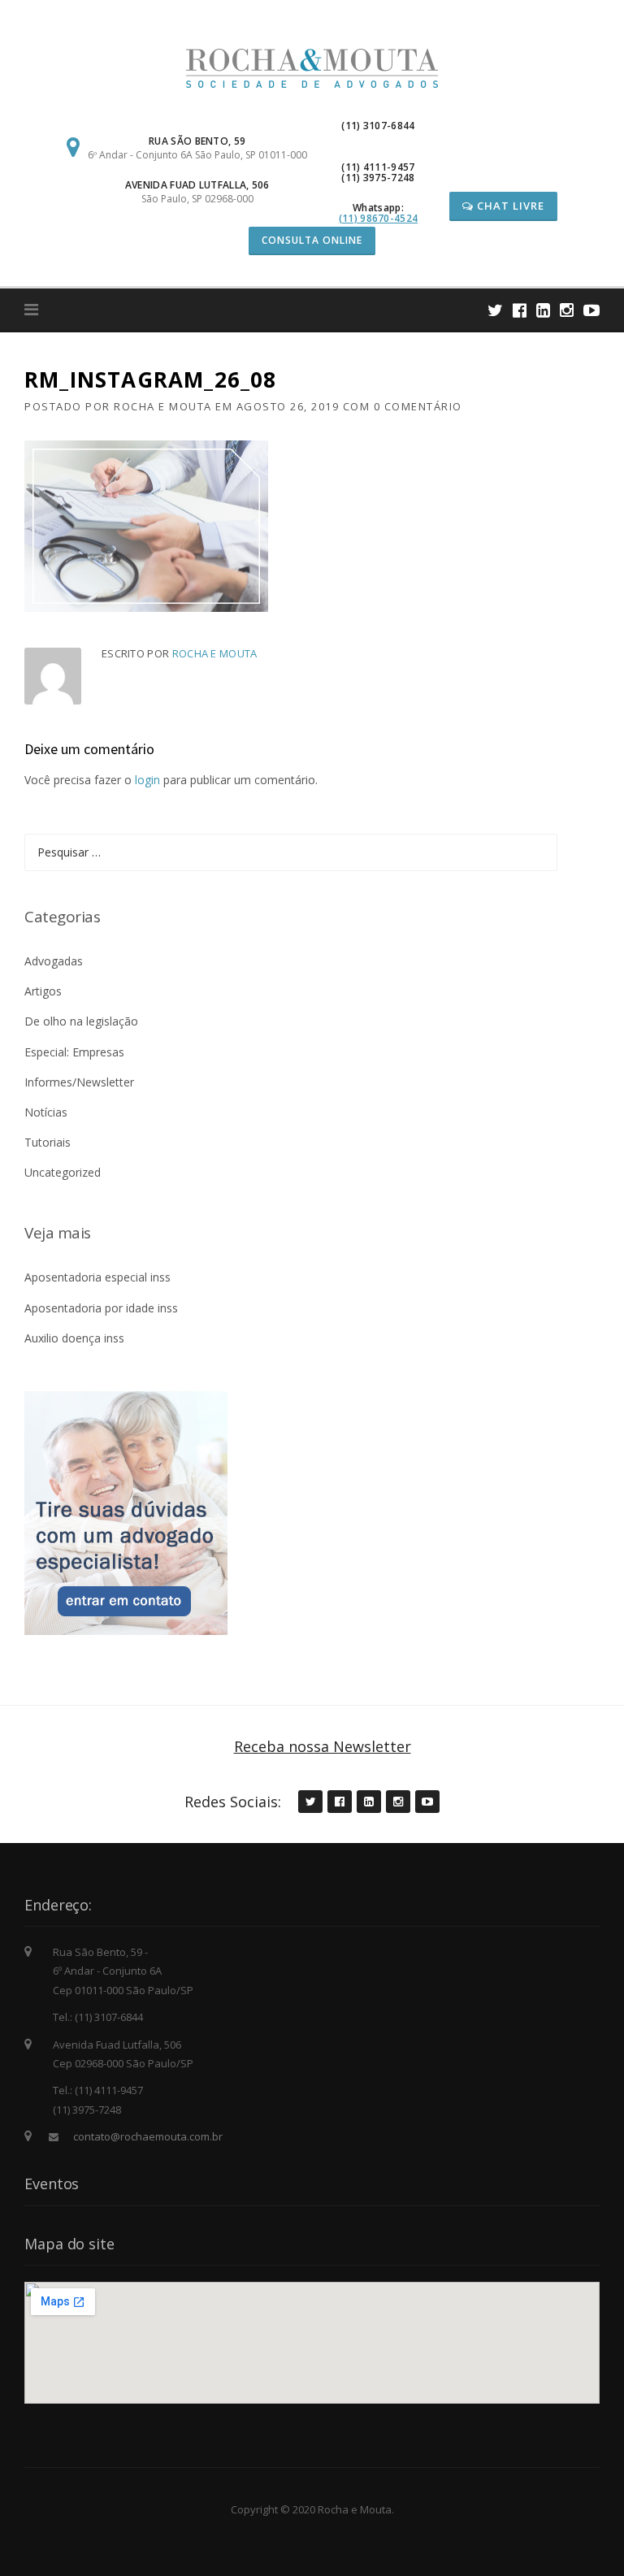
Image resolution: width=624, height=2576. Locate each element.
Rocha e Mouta (163, 406)
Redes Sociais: (233, 1802)
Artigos (43, 991)
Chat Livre (509, 206)
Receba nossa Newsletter (323, 1746)
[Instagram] (567, 310)
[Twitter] (495, 310)
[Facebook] (520, 310)
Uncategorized (63, 1172)
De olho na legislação (81, 1021)
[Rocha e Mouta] (312, 67)
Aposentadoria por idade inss (101, 1308)
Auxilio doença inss (74, 1338)
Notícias (46, 1112)
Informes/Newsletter (79, 1082)
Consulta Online (312, 240)
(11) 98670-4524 (379, 218)
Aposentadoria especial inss (97, 1277)
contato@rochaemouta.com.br (148, 2136)
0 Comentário (418, 406)
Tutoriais (48, 1142)
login (147, 780)
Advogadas (54, 961)
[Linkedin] (543, 310)
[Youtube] (591, 310)
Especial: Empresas (74, 1052)
